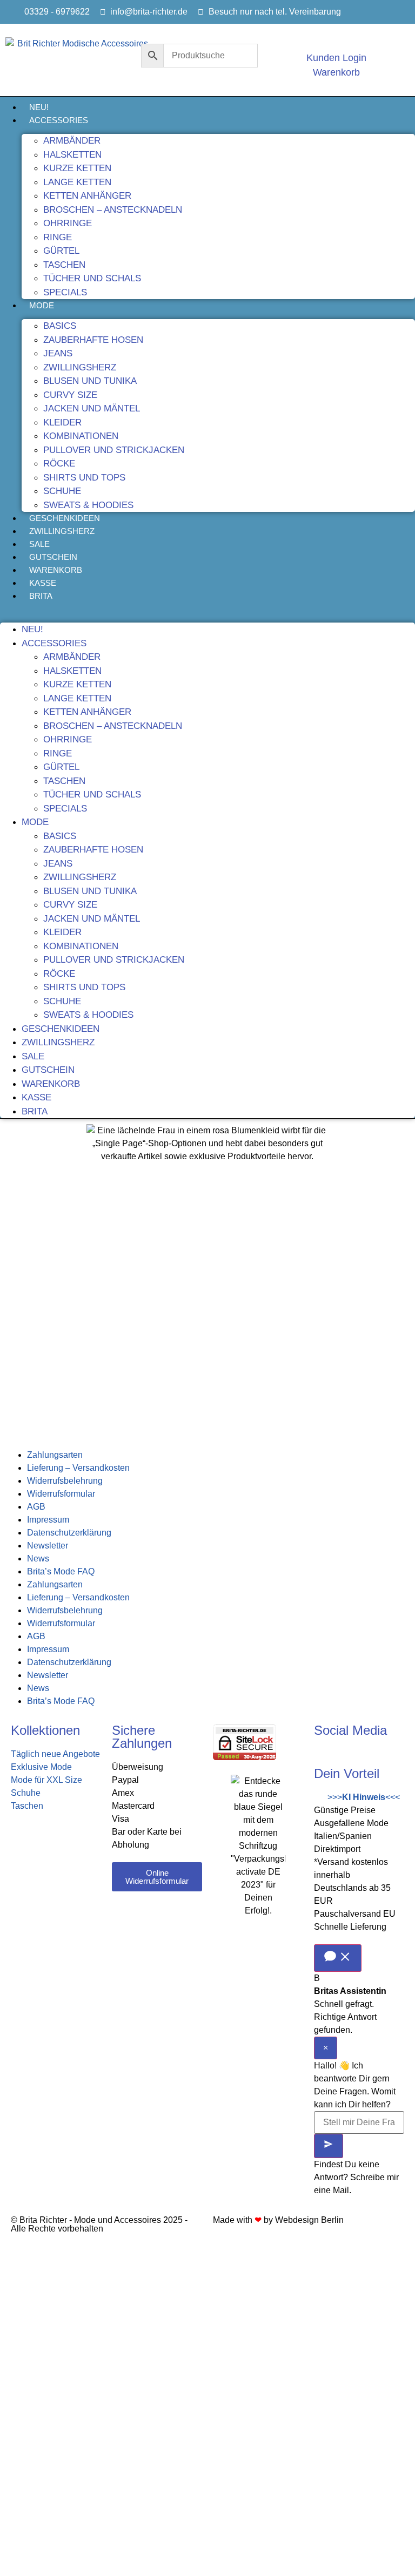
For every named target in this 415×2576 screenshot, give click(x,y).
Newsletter (48, 1546)
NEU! (39, 107)
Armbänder (72, 141)
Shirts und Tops (84, 478)
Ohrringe (68, 223)
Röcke (59, 464)
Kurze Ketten (77, 168)
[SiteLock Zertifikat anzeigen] (245, 1757)
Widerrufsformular (61, 1494)
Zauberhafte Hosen (93, 340)
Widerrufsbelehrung (65, 1481)
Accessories (59, 120)
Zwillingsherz (80, 367)
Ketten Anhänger (87, 196)
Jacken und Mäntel (92, 408)
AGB (36, 1507)
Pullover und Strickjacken (114, 450)
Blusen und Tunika (90, 381)
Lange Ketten (77, 182)
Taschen (64, 265)
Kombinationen (81, 436)
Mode (42, 305)
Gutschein (53, 557)
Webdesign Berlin (309, 2220)
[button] (207, 609)
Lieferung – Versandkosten (78, 1468)
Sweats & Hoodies (88, 505)
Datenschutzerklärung (69, 1533)
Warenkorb (56, 570)
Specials (65, 292)
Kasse (43, 583)
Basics (60, 326)
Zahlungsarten (55, 1455)
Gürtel (61, 251)
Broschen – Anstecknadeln (113, 210)
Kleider (62, 422)
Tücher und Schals (92, 278)
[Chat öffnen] (338, 1958)
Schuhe (62, 491)
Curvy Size (70, 395)
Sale (39, 544)
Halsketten (72, 155)
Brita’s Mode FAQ (61, 1571)
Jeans (58, 353)
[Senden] (329, 2146)
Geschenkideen (65, 518)
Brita (41, 596)
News (38, 1559)
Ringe (58, 237)
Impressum (48, 1520)
